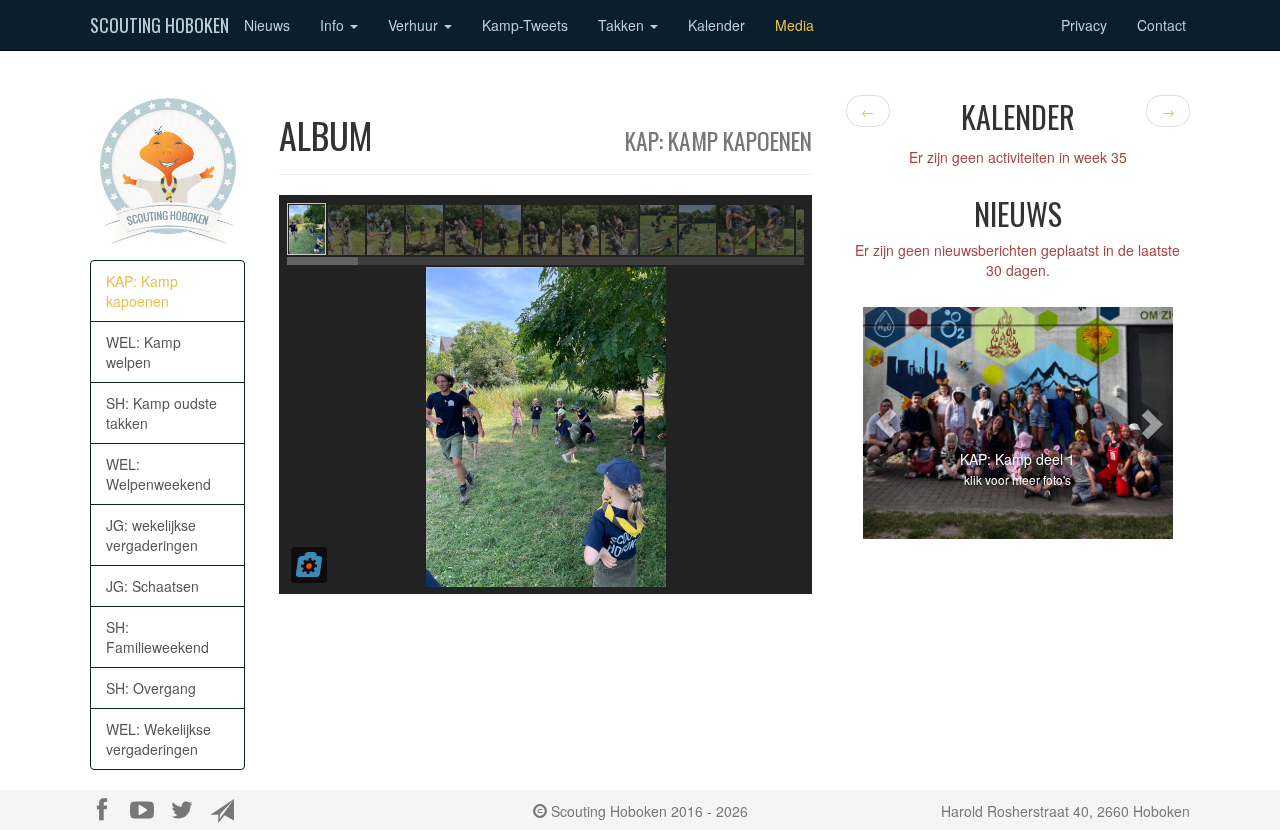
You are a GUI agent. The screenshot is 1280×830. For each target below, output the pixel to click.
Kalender (716, 25)
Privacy (1084, 25)
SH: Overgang (151, 688)
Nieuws (267, 25)
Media (794, 25)
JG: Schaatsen (152, 586)
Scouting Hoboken (159, 25)
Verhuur (415, 25)
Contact (1161, 25)
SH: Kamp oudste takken (161, 413)
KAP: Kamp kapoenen (142, 291)
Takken (623, 25)
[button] (886, 423)
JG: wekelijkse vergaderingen (152, 535)
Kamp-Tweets (525, 25)
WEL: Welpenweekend (158, 474)
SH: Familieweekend (157, 637)
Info (334, 25)
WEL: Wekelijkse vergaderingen (158, 739)
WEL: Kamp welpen (143, 352)
